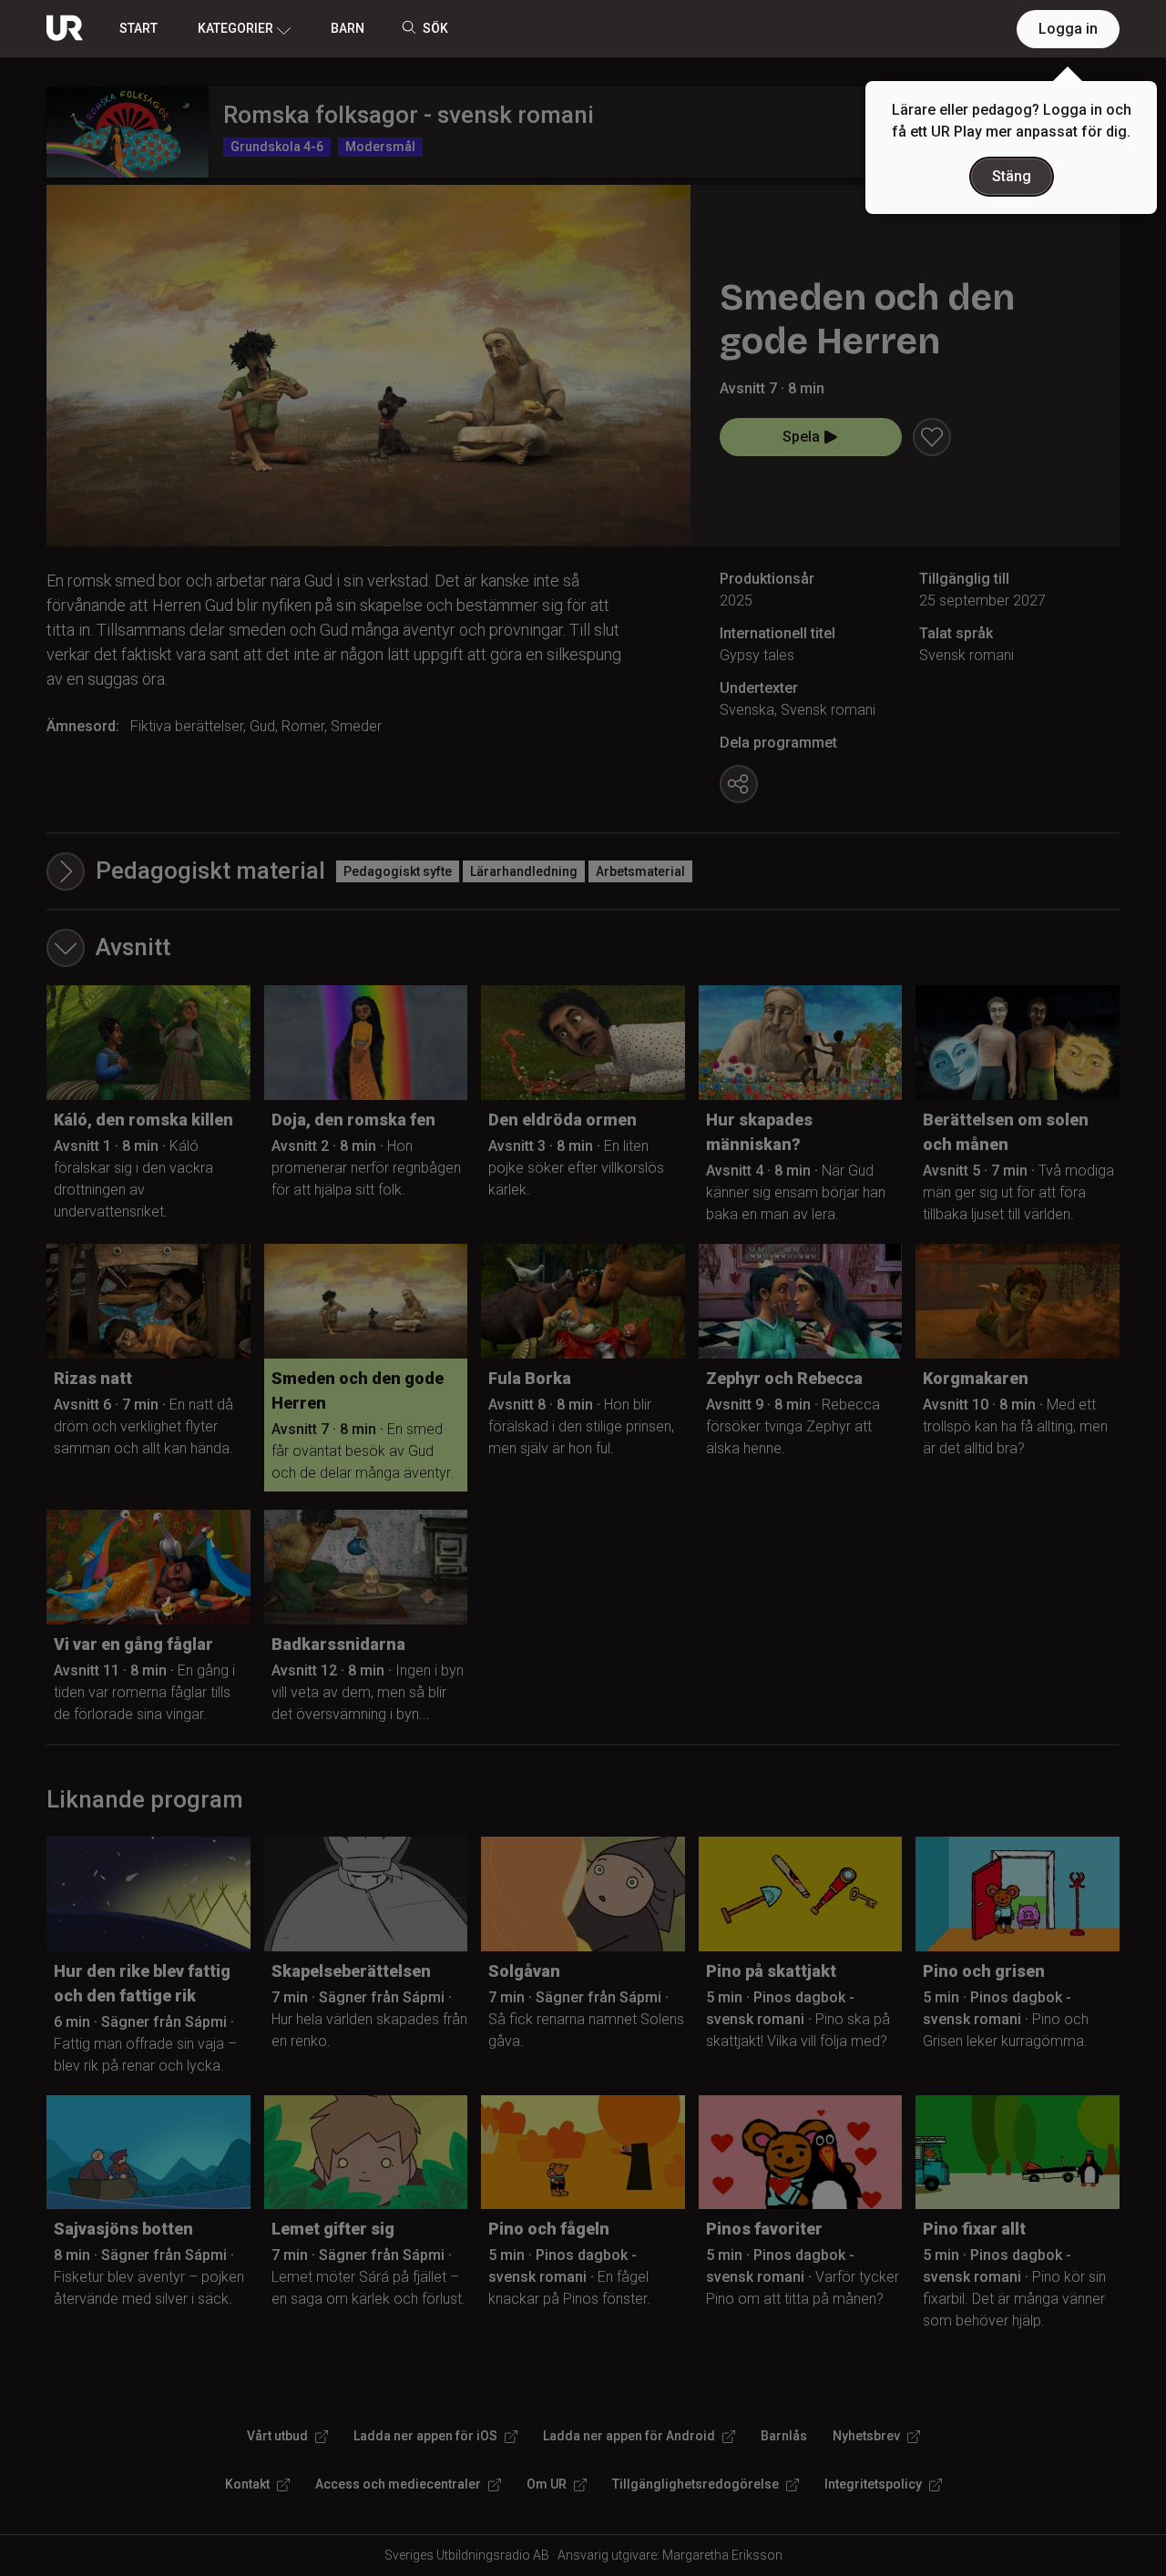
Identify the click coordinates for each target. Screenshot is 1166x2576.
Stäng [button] (1012, 176)
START (138, 28)
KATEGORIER (235, 28)
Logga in (1068, 29)
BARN (348, 28)
